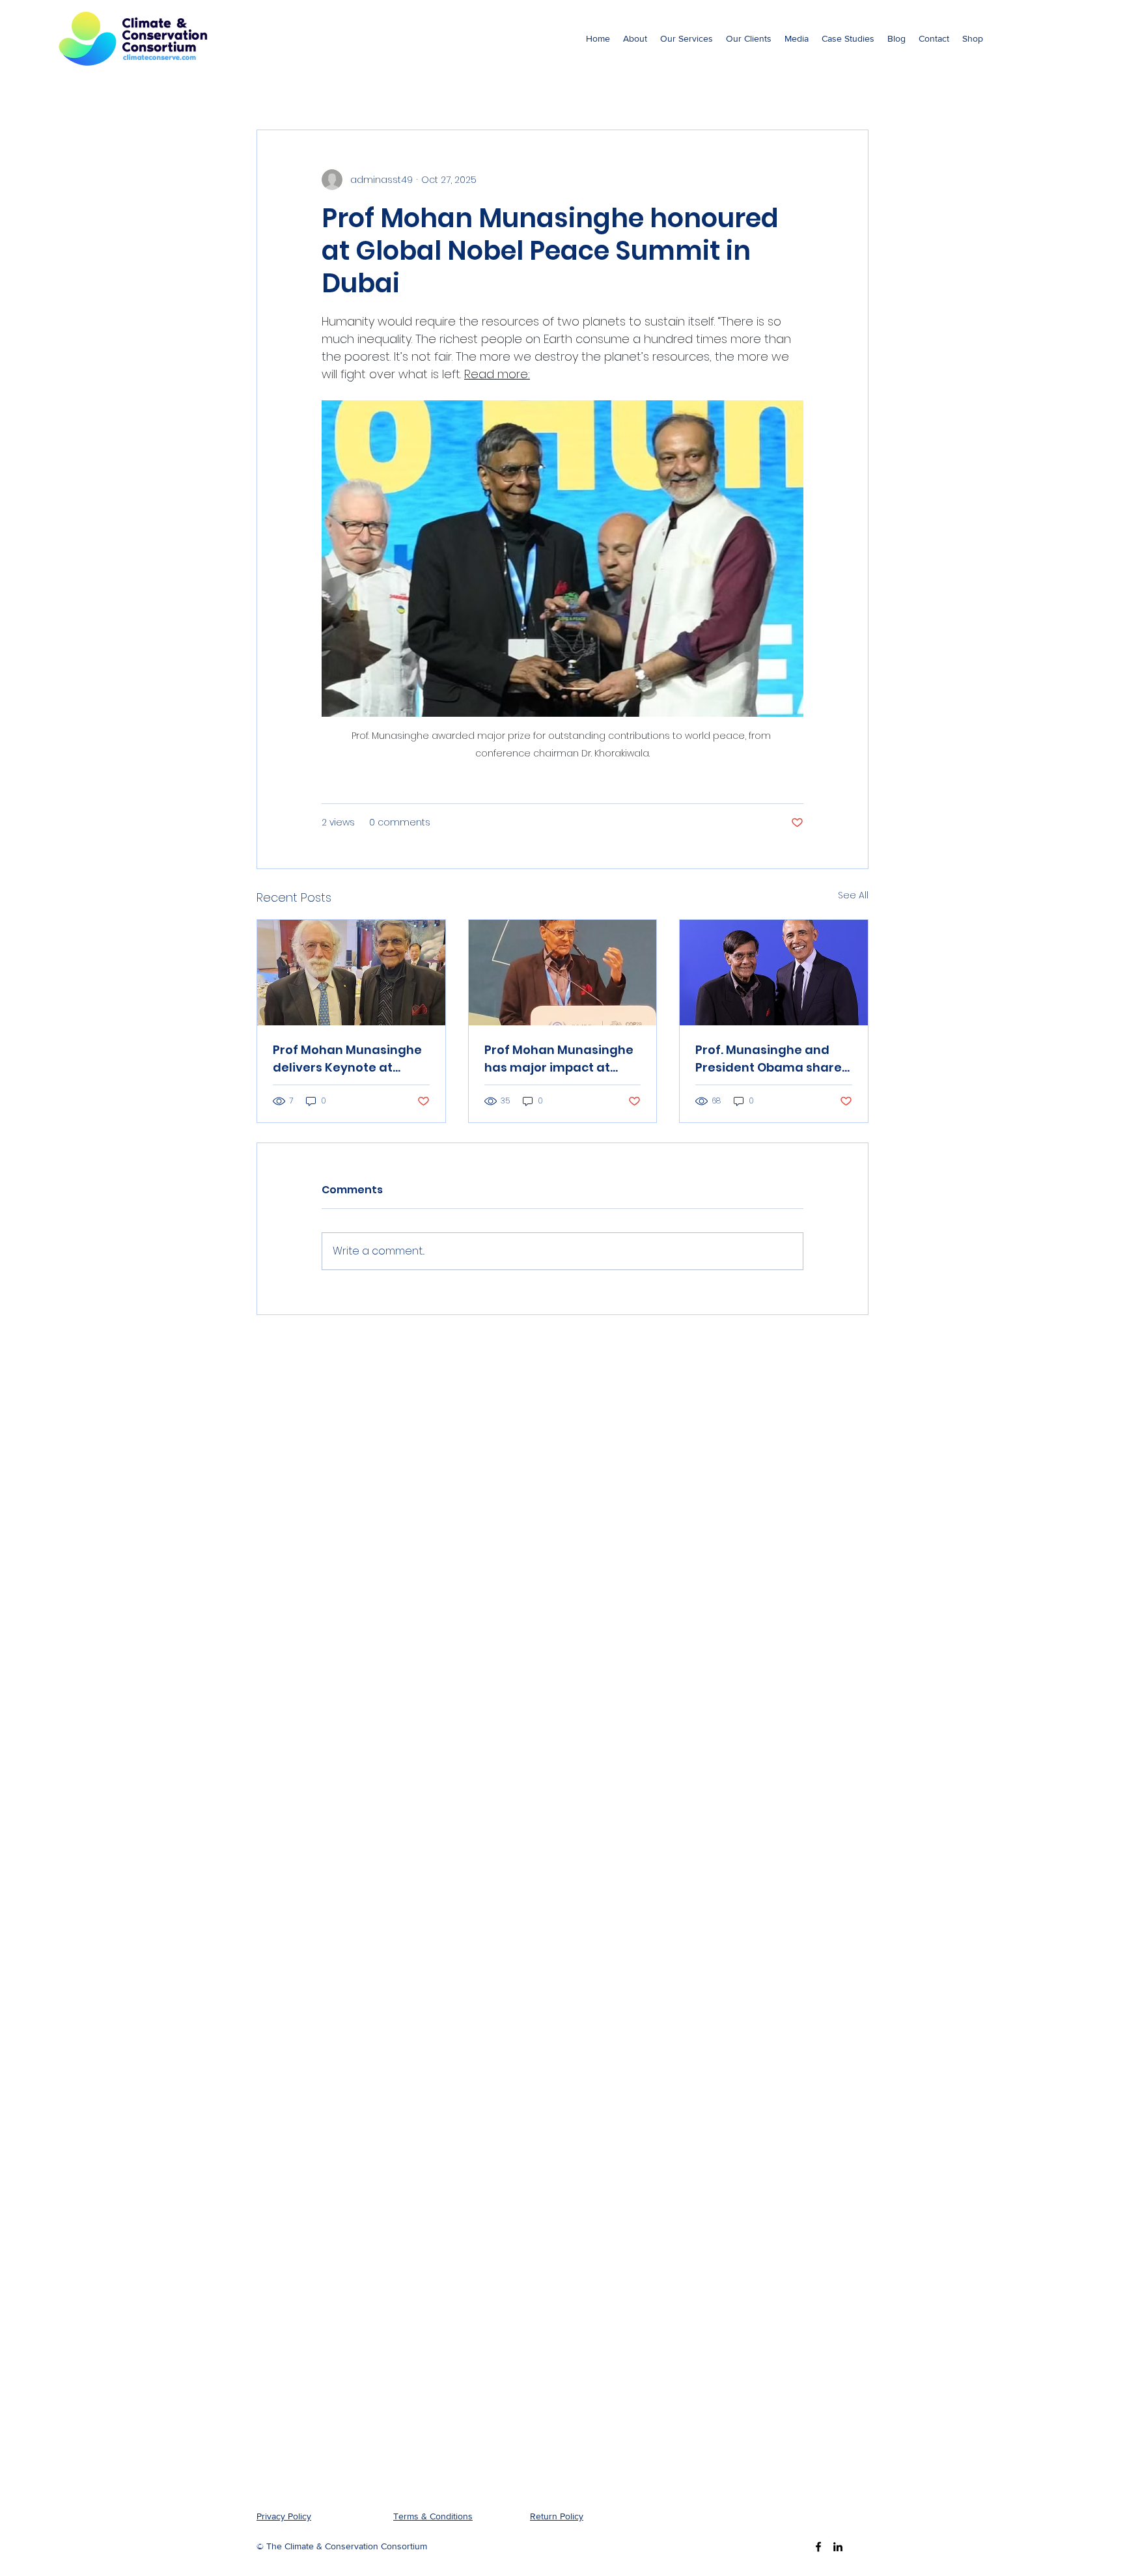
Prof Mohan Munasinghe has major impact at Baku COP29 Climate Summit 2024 (559, 1059)
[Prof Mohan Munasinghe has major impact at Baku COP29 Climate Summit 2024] (563, 973)
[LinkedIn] (838, 2547)
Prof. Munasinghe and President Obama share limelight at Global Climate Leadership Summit (769, 1059)
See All (853, 895)
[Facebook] (818, 2547)
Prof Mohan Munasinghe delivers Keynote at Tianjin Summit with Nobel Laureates (347, 1059)
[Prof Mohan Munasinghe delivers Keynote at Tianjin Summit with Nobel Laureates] (351, 973)
